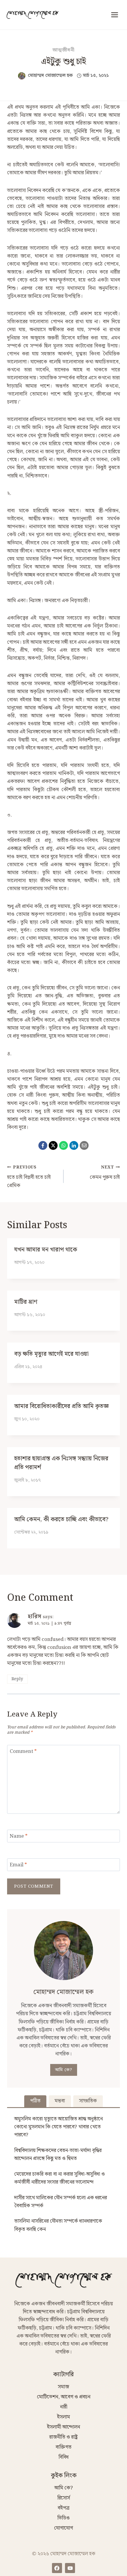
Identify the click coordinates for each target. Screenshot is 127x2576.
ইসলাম (63, 2417)
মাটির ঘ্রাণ (26, 1302)
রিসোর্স (64, 2498)
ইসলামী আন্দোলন (63, 2427)
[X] (53, 1145)
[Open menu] (114, 15)
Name (19, 1837)
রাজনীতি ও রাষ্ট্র (63, 2437)
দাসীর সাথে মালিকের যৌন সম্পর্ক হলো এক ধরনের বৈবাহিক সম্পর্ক (61, 2202)
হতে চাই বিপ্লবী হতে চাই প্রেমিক (29, 1177)
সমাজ (63, 2387)
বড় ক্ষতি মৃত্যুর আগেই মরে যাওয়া (51, 1354)
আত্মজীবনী (64, 50)
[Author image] (22, 76)
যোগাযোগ (63, 2528)
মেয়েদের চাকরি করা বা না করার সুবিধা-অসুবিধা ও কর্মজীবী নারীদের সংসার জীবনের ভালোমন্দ (60, 2178)
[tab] (35, 2101)
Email (18, 1865)
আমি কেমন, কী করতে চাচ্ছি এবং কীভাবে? (61, 1519)
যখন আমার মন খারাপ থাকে (46, 1250)
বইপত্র (63, 2508)
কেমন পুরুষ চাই (105, 1173)
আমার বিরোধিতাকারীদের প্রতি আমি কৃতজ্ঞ (61, 1406)
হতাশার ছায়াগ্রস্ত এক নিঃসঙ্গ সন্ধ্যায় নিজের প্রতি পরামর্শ (61, 1463)
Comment (23, 1752)
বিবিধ (63, 2457)
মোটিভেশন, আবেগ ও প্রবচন (64, 2397)
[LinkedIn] (74, 1145)
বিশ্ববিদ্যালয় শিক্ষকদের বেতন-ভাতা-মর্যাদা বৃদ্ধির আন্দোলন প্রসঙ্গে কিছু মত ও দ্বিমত (58, 2155)
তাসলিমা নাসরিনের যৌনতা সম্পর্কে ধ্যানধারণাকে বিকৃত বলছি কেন (58, 2225)
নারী (64, 2407)
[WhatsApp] (63, 1145)
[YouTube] (70, 2568)
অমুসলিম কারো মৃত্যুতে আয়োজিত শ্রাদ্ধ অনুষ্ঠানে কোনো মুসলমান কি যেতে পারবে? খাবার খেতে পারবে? (58, 2127)
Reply (17, 1679)
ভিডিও (63, 2518)
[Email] (84, 1145)
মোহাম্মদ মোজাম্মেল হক (50, 75)
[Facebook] (43, 1145)
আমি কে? (64, 2070)
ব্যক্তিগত (63, 2447)
